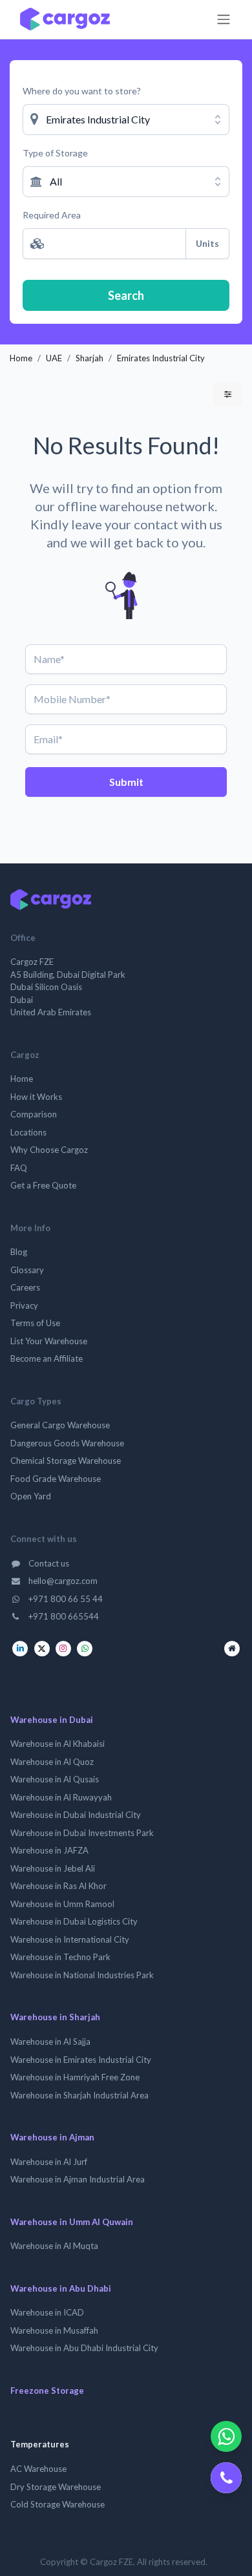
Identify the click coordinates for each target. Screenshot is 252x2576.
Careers (25, 1287)
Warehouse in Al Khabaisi (58, 1744)
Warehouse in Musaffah (54, 2330)
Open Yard (31, 1496)
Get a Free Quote (43, 1185)
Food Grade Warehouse (56, 1479)
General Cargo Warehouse (60, 1425)
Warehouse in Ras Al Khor (58, 1886)
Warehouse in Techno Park (60, 1957)
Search (126, 295)
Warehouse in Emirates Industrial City (81, 2060)
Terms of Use (35, 1323)
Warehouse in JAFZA (49, 1850)
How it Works (36, 1097)
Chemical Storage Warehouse (66, 1461)
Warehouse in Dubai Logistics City (74, 1921)
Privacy (24, 1305)
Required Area (52, 215)
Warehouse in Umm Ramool (62, 1904)
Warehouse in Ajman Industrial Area (78, 2179)
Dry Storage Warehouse (56, 2487)
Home (21, 358)
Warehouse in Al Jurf (49, 2162)
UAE (54, 358)
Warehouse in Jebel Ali (53, 1868)
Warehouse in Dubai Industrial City (76, 1815)
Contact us (48, 1563)
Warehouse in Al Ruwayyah (61, 1797)
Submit (126, 782)
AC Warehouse (38, 2469)
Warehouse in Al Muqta (54, 2246)
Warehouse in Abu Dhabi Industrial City (84, 2348)
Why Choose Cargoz (49, 1150)
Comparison (34, 1114)
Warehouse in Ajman (52, 2137)
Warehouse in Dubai (52, 1720)
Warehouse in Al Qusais (55, 1779)
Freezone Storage (47, 2391)
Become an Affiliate (47, 1358)
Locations (28, 1132)
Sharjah (89, 358)
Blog (19, 1252)
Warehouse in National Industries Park (82, 1975)
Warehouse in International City (70, 1939)
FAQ (19, 1168)
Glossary (27, 1270)
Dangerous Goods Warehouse (67, 1443)
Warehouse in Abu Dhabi (61, 2288)
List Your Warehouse (49, 1341)
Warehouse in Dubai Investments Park (82, 1833)
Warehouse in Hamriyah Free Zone (75, 2077)
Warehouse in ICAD (47, 2312)
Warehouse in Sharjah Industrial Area (79, 2095)
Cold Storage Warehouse (58, 2504)
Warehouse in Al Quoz (52, 1762)
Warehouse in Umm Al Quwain (72, 2222)
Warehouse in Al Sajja (50, 2042)
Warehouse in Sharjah (55, 2017)
